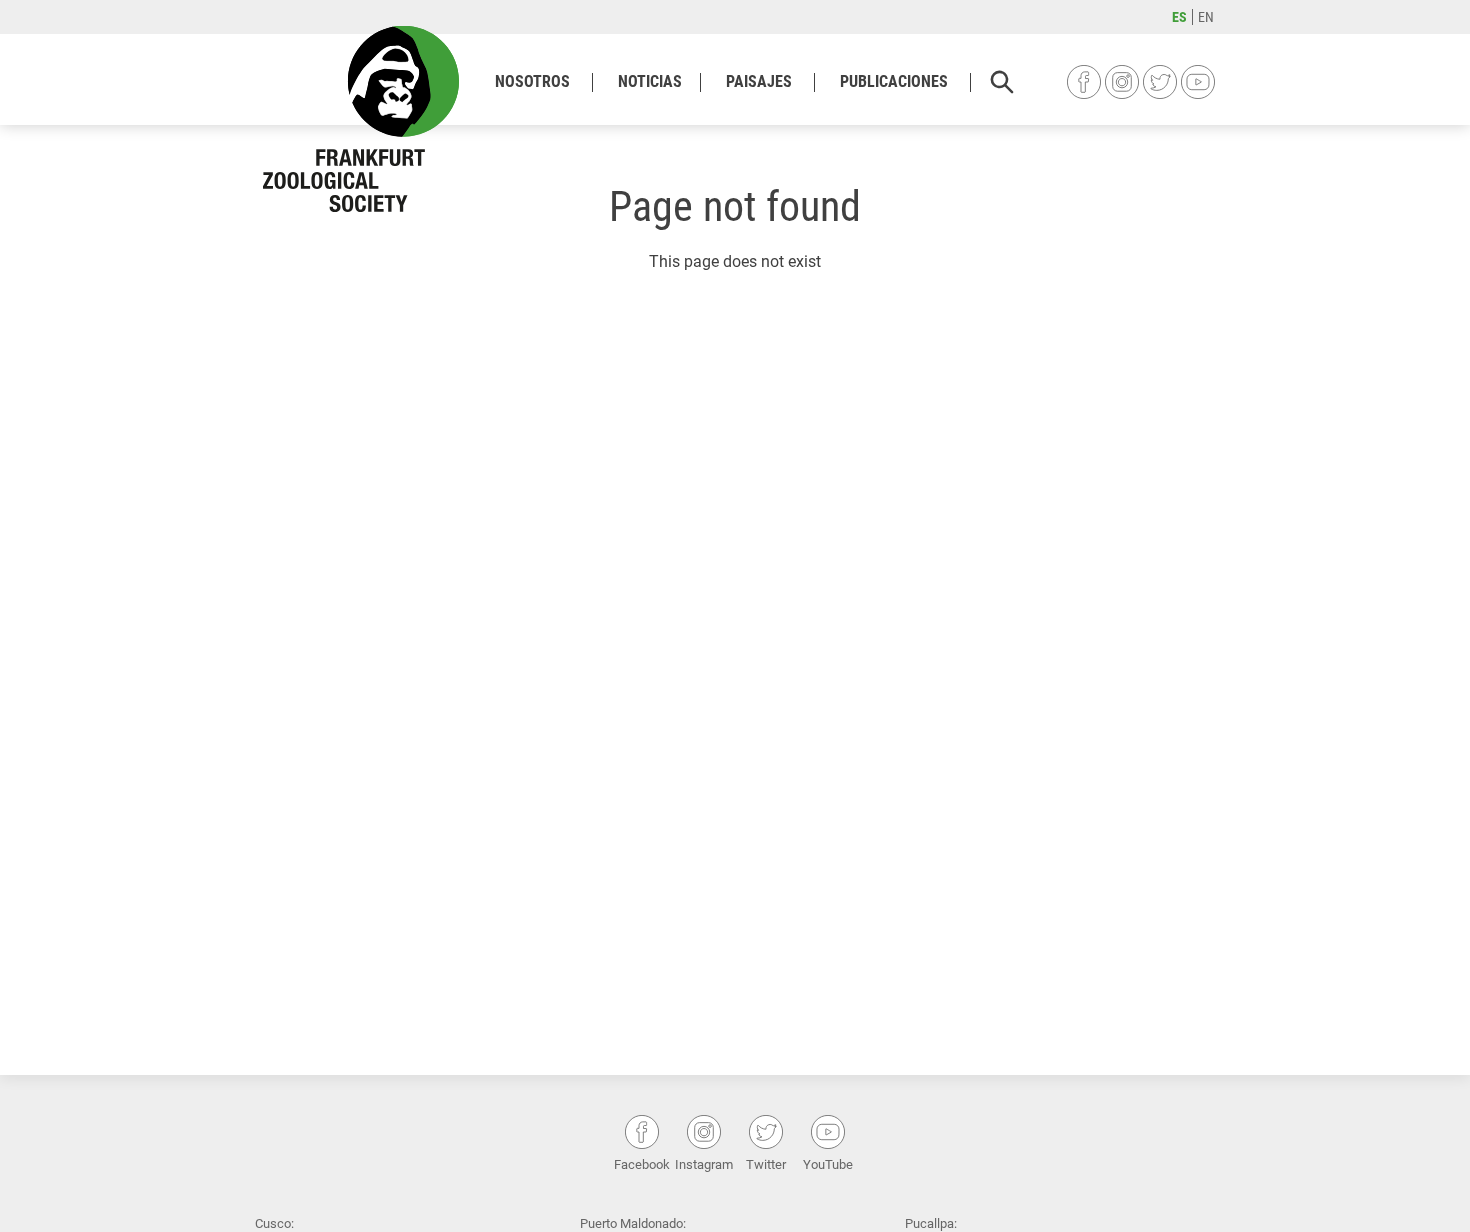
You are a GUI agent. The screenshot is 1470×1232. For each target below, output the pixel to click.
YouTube (1198, 82)
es (1179, 17)
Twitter (1160, 82)
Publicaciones (894, 81)
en (1206, 17)
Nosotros (532, 81)
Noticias (650, 81)
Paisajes (759, 81)
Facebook (1084, 82)
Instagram (1122, 82)
